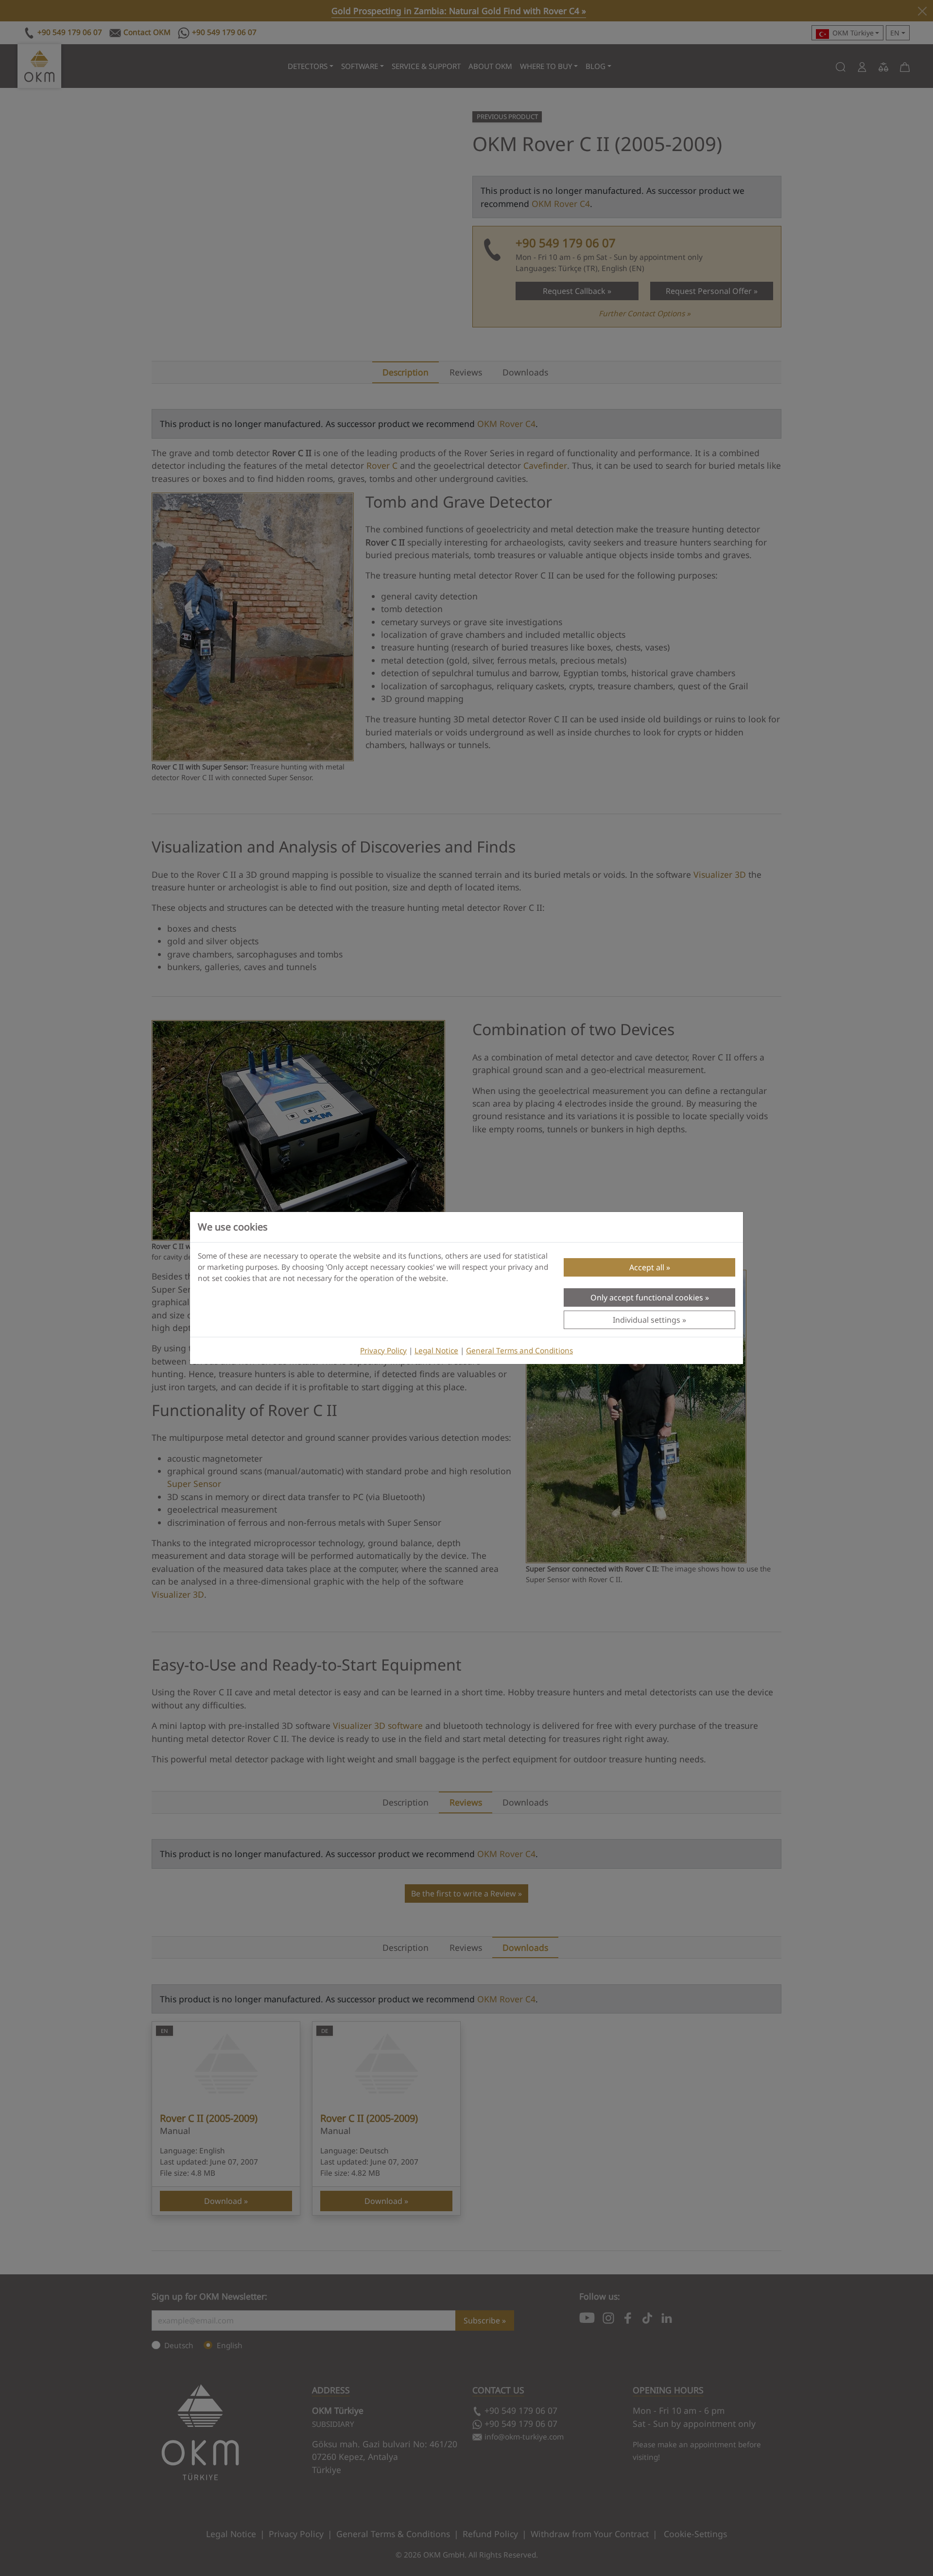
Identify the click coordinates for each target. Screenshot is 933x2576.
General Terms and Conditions (519, 1351)
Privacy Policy (383, 1351)
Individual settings (647, 1320)
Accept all (647, 1267)
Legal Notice (436, 1351)
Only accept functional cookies (647, 1297)
